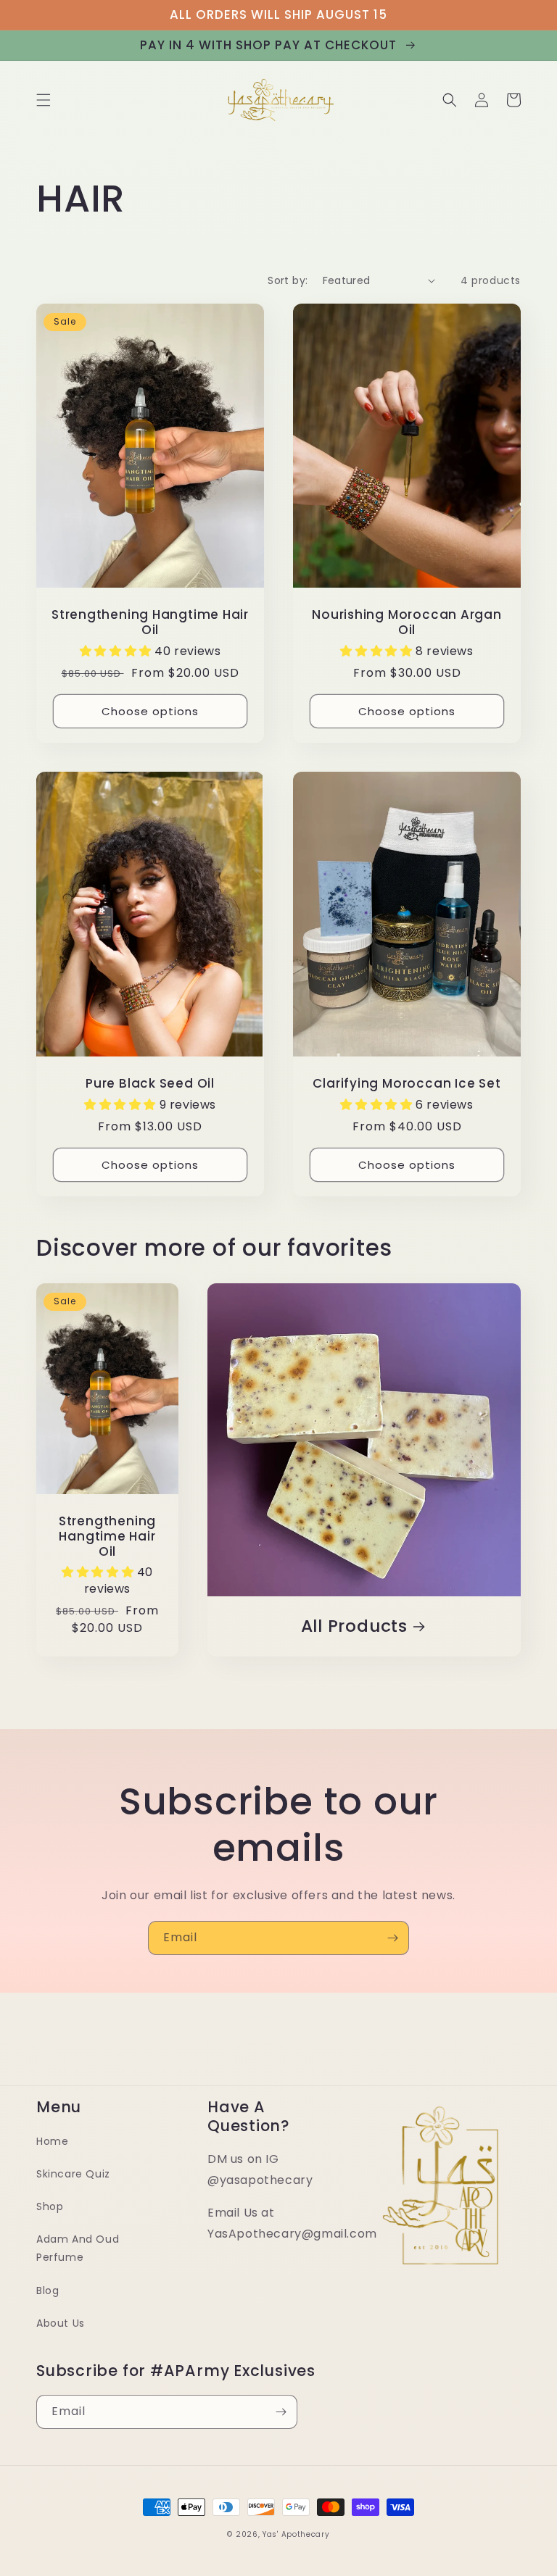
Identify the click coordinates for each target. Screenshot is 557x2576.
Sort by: (288, 280)
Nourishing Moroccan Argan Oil (407, 622)
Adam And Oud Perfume (78, 2248)
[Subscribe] (392, 1938)
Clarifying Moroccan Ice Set (407, 1084)
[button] (44, 100)
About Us (61, 2323)
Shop (50, 2206)
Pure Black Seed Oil (150, 1084)
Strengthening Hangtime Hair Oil (150, 622)
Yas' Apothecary (296, 2534)
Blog (48, 2291)
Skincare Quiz (73, 2174)
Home (52, 2141)
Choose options (150, 711)
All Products (354, 1626)
